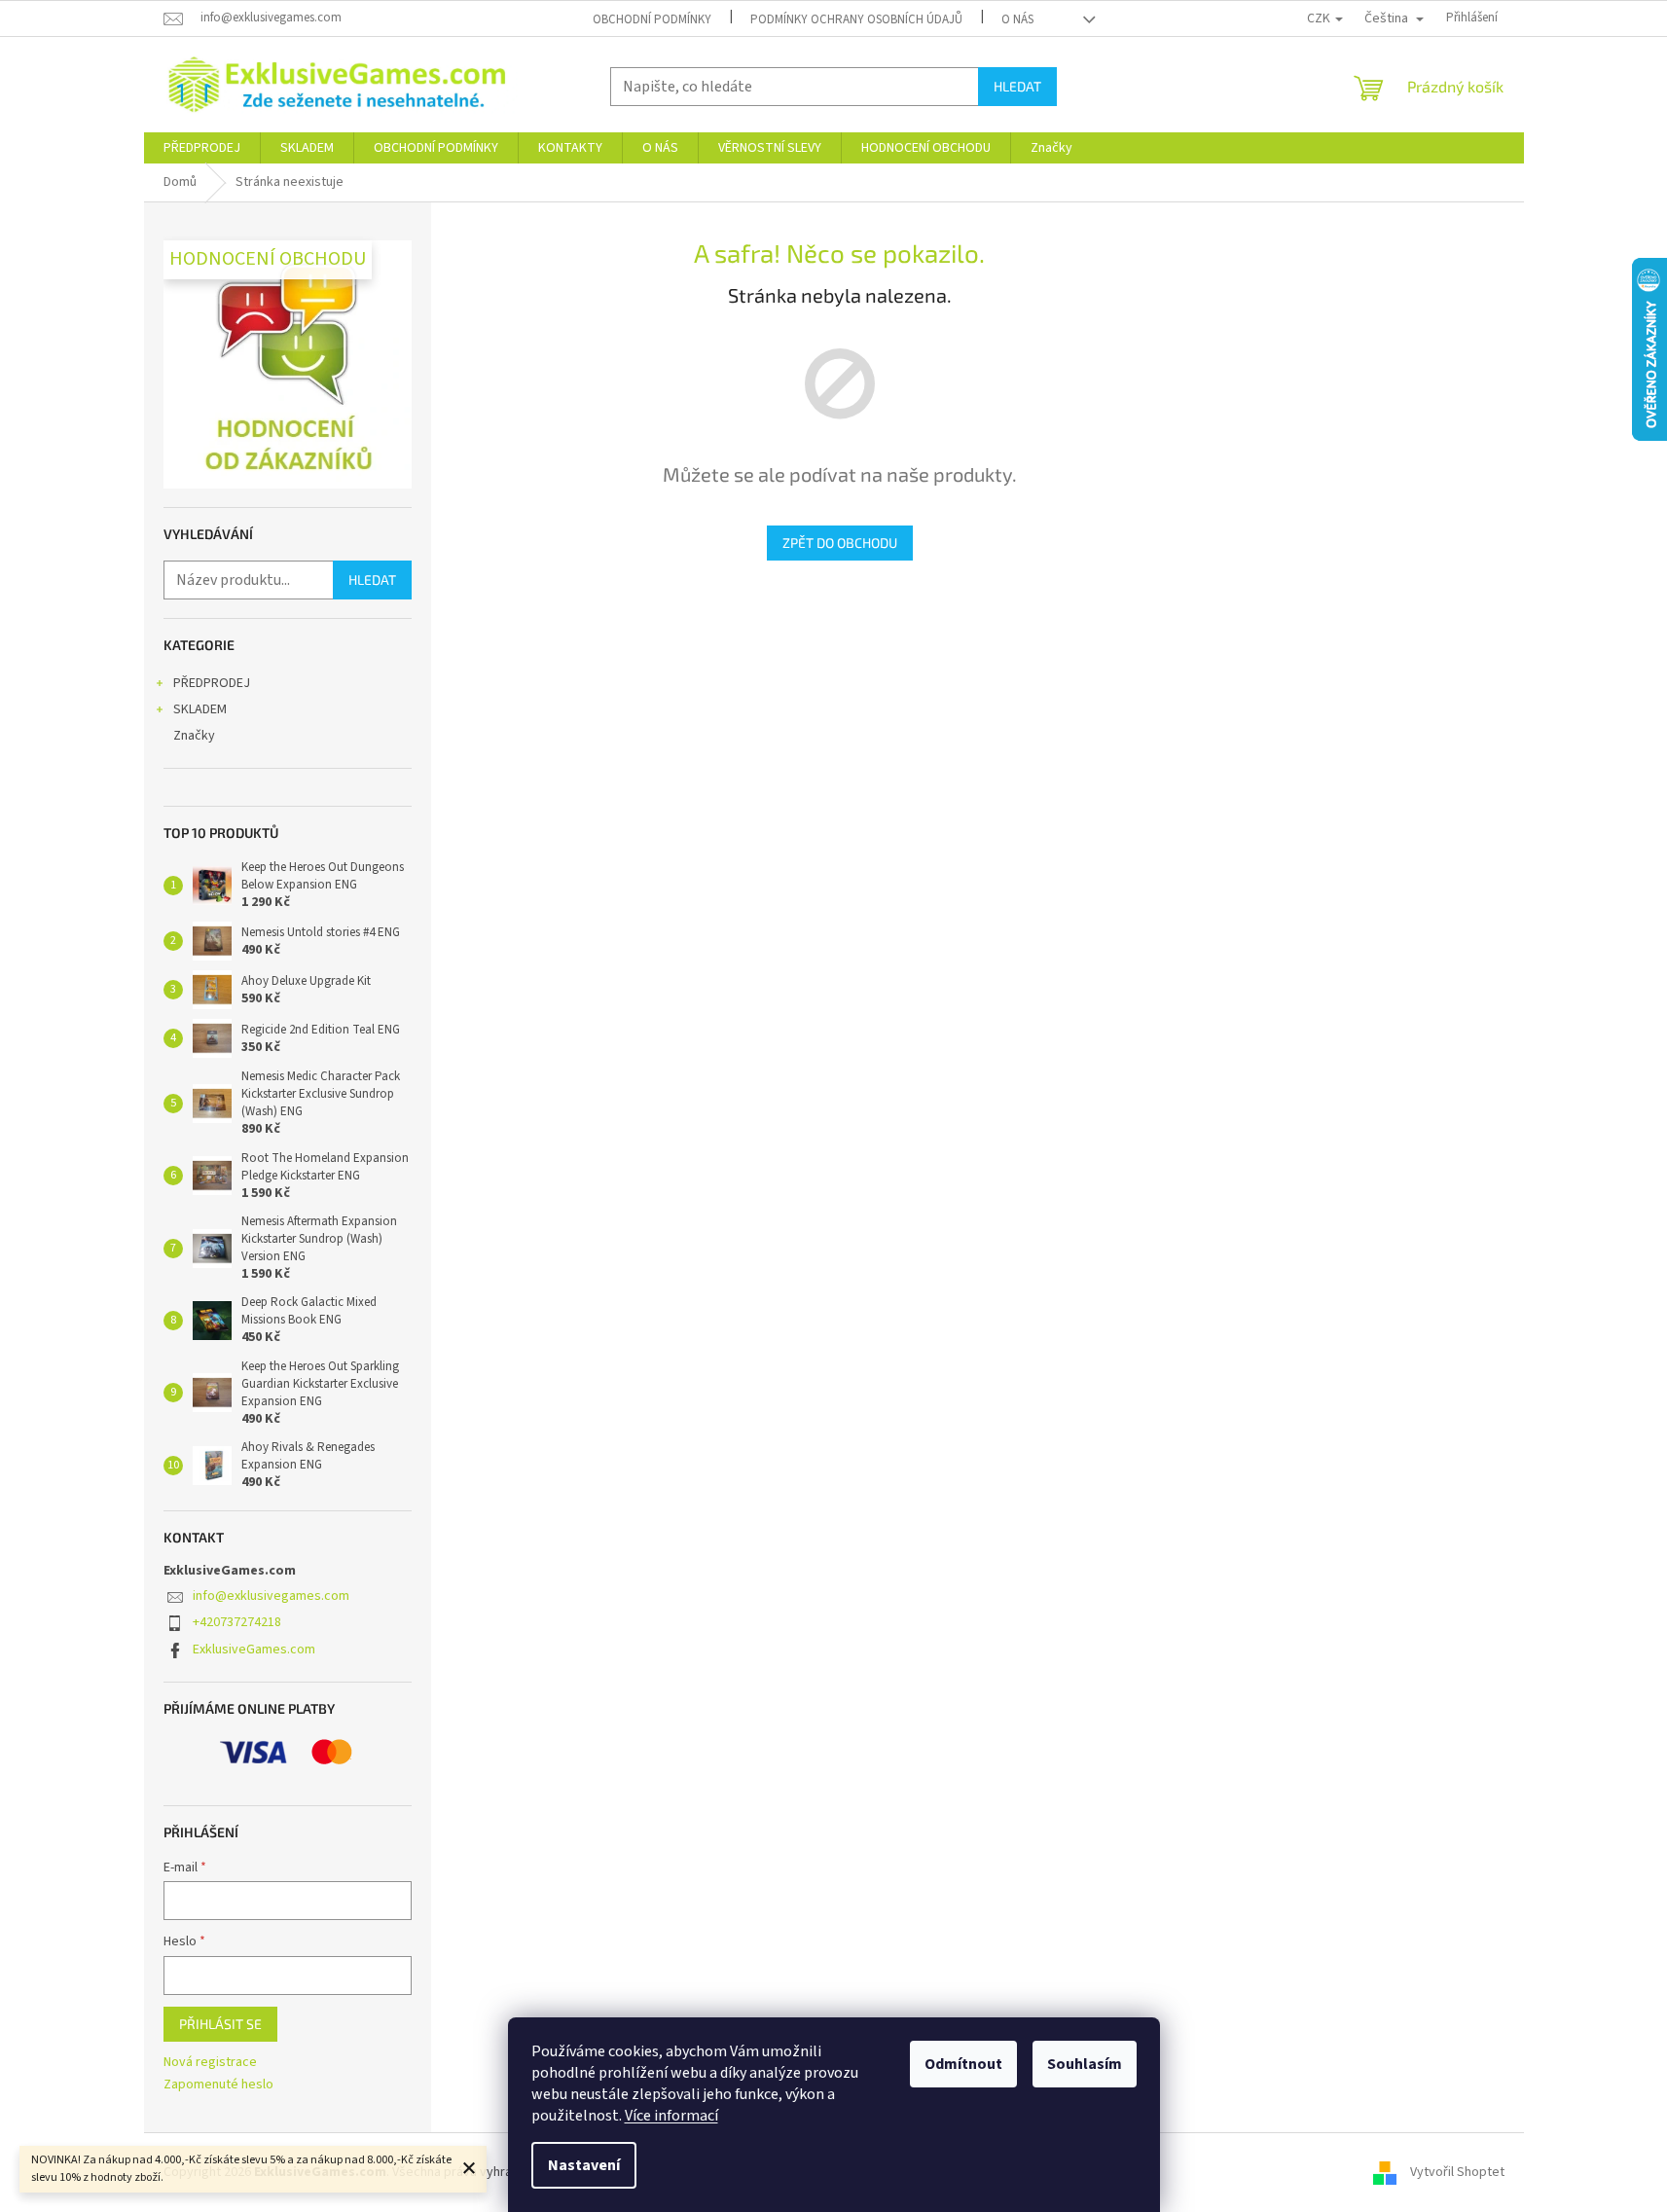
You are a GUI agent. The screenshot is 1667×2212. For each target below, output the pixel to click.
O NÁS (1017, 19)
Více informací (671, 2116)
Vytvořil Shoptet (1457, 2172)
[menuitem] (202, 148)
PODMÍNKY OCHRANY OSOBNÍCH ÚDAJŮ (856, 19)
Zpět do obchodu (840, 543)
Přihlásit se (220, 2024)
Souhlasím (1085, 2064)
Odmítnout (963, 2064)
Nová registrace (210, 2063)
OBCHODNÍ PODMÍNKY (652, 19)
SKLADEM (200, 709)
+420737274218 (237, 1622)
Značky (194, 736)
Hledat (1017, 86)
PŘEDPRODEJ (212, 683)
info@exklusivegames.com (271, 1596)
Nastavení (584, 2165)
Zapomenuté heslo (218, 2085)
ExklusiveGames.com (254, 1650)
